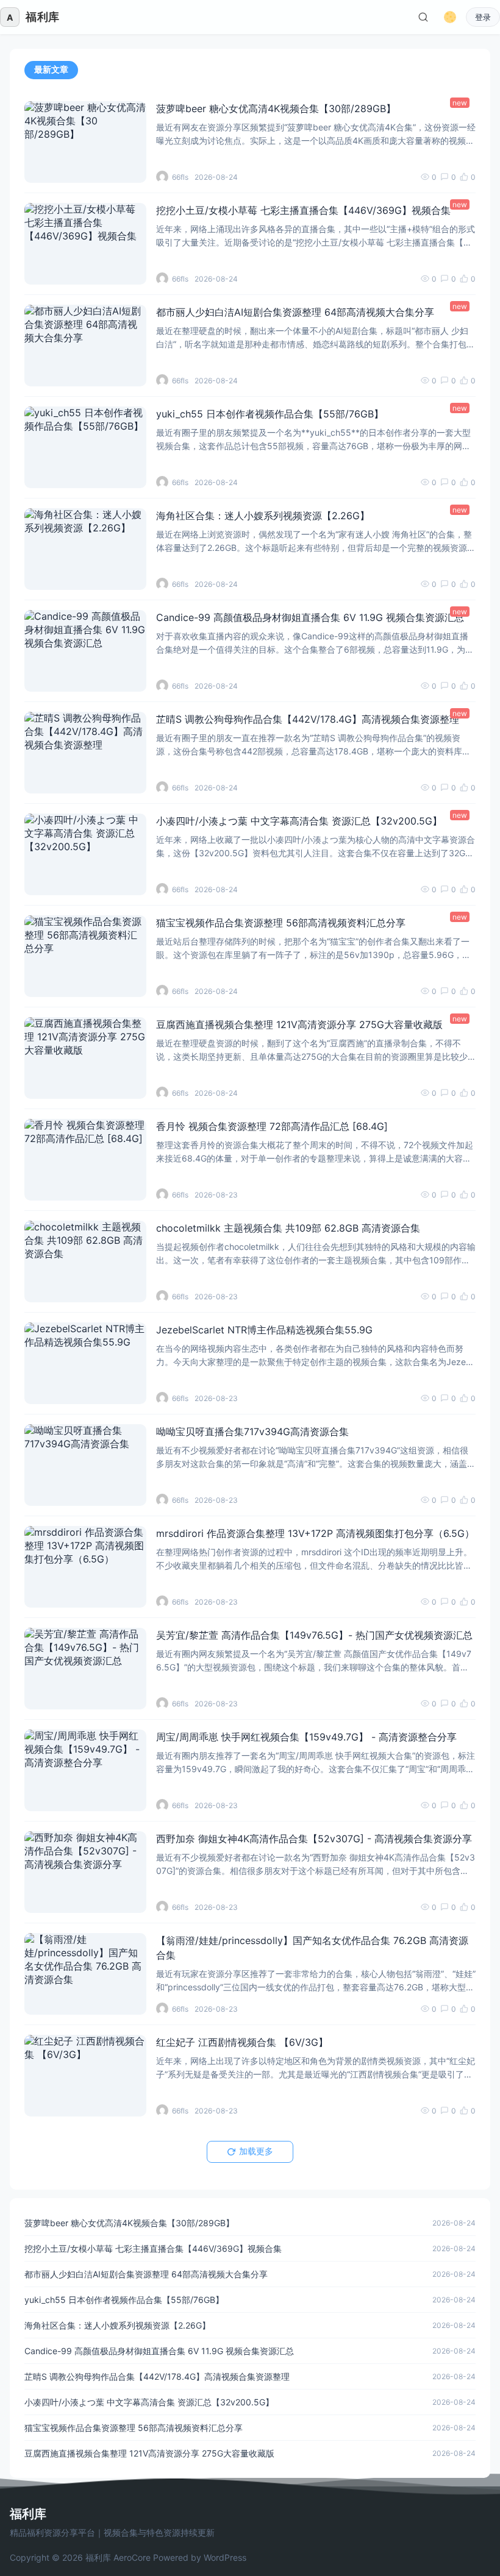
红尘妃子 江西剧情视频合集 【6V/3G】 (242, 2042)
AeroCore (132, 2557)
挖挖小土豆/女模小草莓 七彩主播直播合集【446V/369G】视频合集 (303, 210)
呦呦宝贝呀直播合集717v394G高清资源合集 (252, 1432)
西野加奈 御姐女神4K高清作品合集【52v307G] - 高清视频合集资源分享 (314, 1839)
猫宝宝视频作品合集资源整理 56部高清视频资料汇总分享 (281, 923)
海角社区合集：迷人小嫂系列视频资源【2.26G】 (263, 516)
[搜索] (423, 17)
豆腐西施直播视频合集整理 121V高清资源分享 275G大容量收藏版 (299, 1024)
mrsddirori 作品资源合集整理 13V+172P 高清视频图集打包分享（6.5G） (315, 1533)
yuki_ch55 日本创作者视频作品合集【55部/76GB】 (270, 414)
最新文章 (51, 69)
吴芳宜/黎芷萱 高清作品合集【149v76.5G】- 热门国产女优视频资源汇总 (314, 1635)
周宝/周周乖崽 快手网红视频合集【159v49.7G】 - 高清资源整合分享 (306, 1737)
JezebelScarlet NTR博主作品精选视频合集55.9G (264, 1330)
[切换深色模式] (450, 17)
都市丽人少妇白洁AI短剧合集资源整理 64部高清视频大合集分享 (295, 312)
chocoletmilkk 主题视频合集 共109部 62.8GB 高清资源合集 (288, 1228)
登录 (483, 17)
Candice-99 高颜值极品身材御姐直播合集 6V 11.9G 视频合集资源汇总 (310, 617)
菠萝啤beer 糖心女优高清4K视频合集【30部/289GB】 (276, 108)
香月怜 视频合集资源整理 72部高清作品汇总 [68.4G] (272, 1126)
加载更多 (256, 2151)
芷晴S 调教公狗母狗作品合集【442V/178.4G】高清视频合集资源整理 (308, 719)
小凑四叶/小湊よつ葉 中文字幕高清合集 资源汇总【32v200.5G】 (299, 821)
